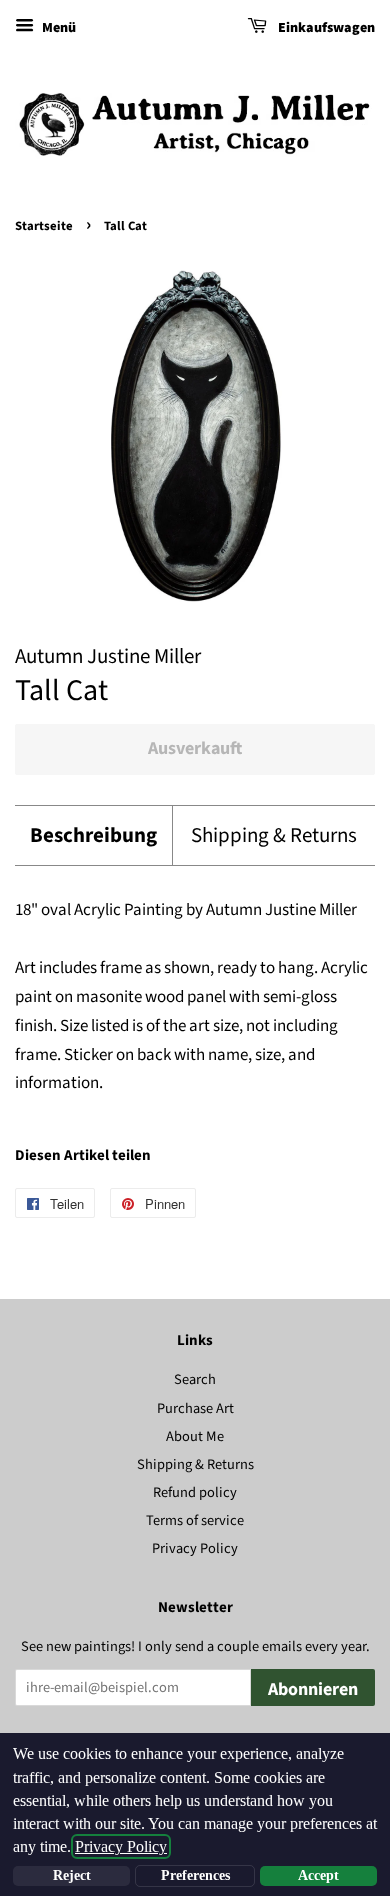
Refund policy (195, 1492)
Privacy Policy (195, 1548)
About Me (195, 1436)
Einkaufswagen (325, 28)
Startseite (44, 226)
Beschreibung (93, 835)
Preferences (195, 1875)
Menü (57, 28)
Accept (318, 1875)
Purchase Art (195, 1408)
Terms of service (195, 1520)
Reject (72, 1875)
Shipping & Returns (274, 835)
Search (195, 1379)
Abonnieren (313, 1689)
